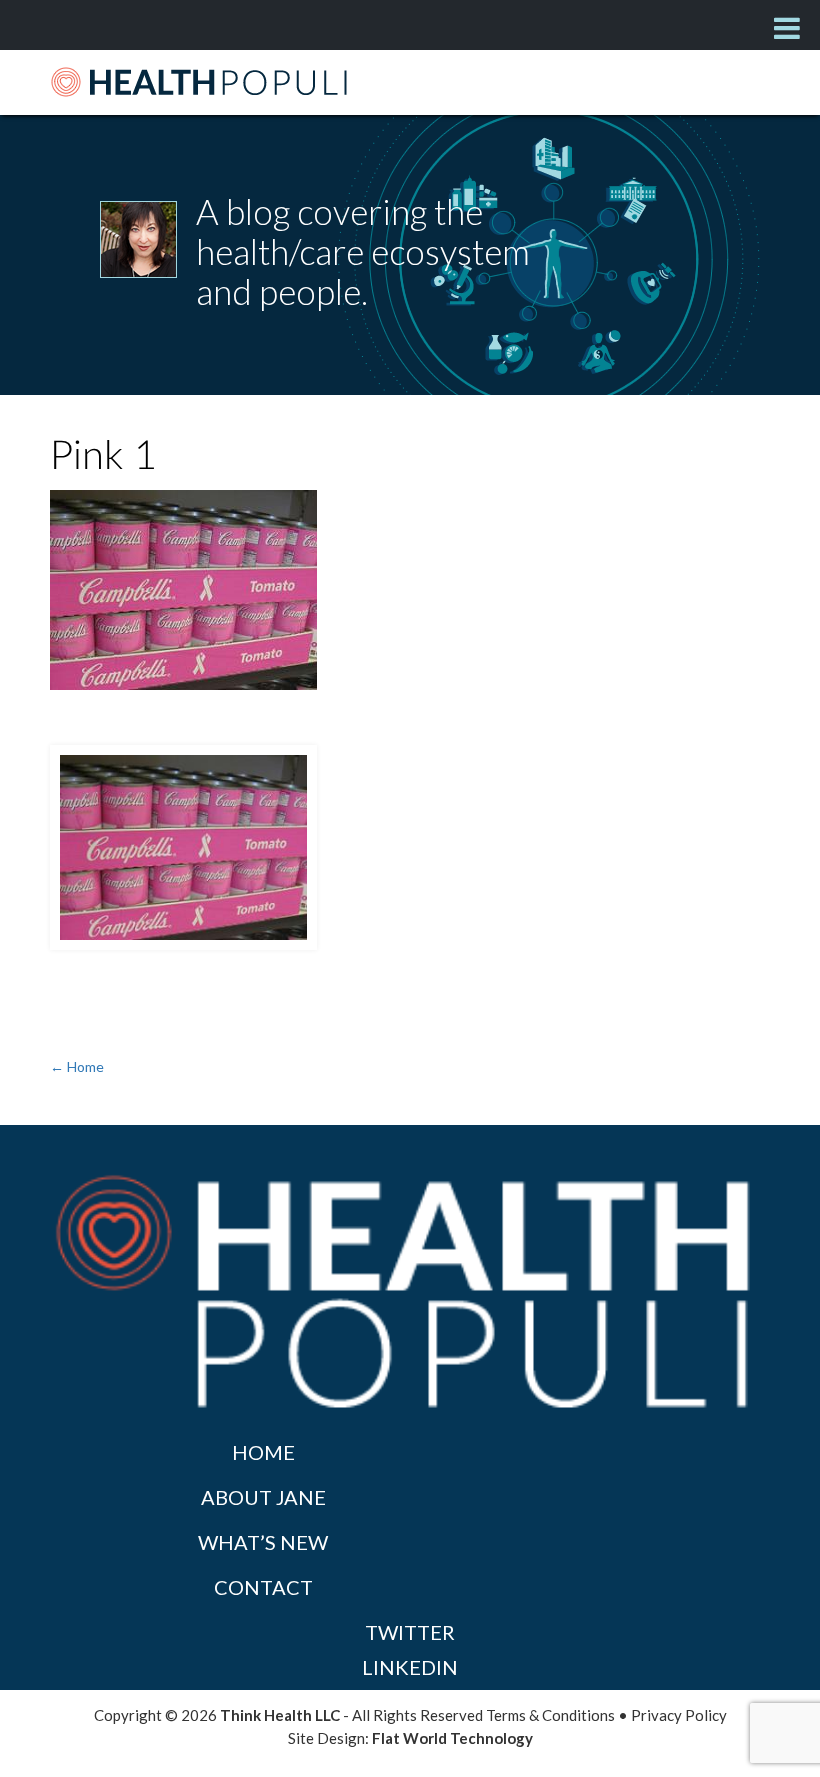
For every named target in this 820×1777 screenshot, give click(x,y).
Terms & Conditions (550, 1715)
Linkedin (410, 1667)
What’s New (263, 1542)
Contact (263, 1587)
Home (263, 1452)
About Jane (263, 1497)
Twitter (410, 1632)
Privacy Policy (679, 1715)
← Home (77, 1066)
